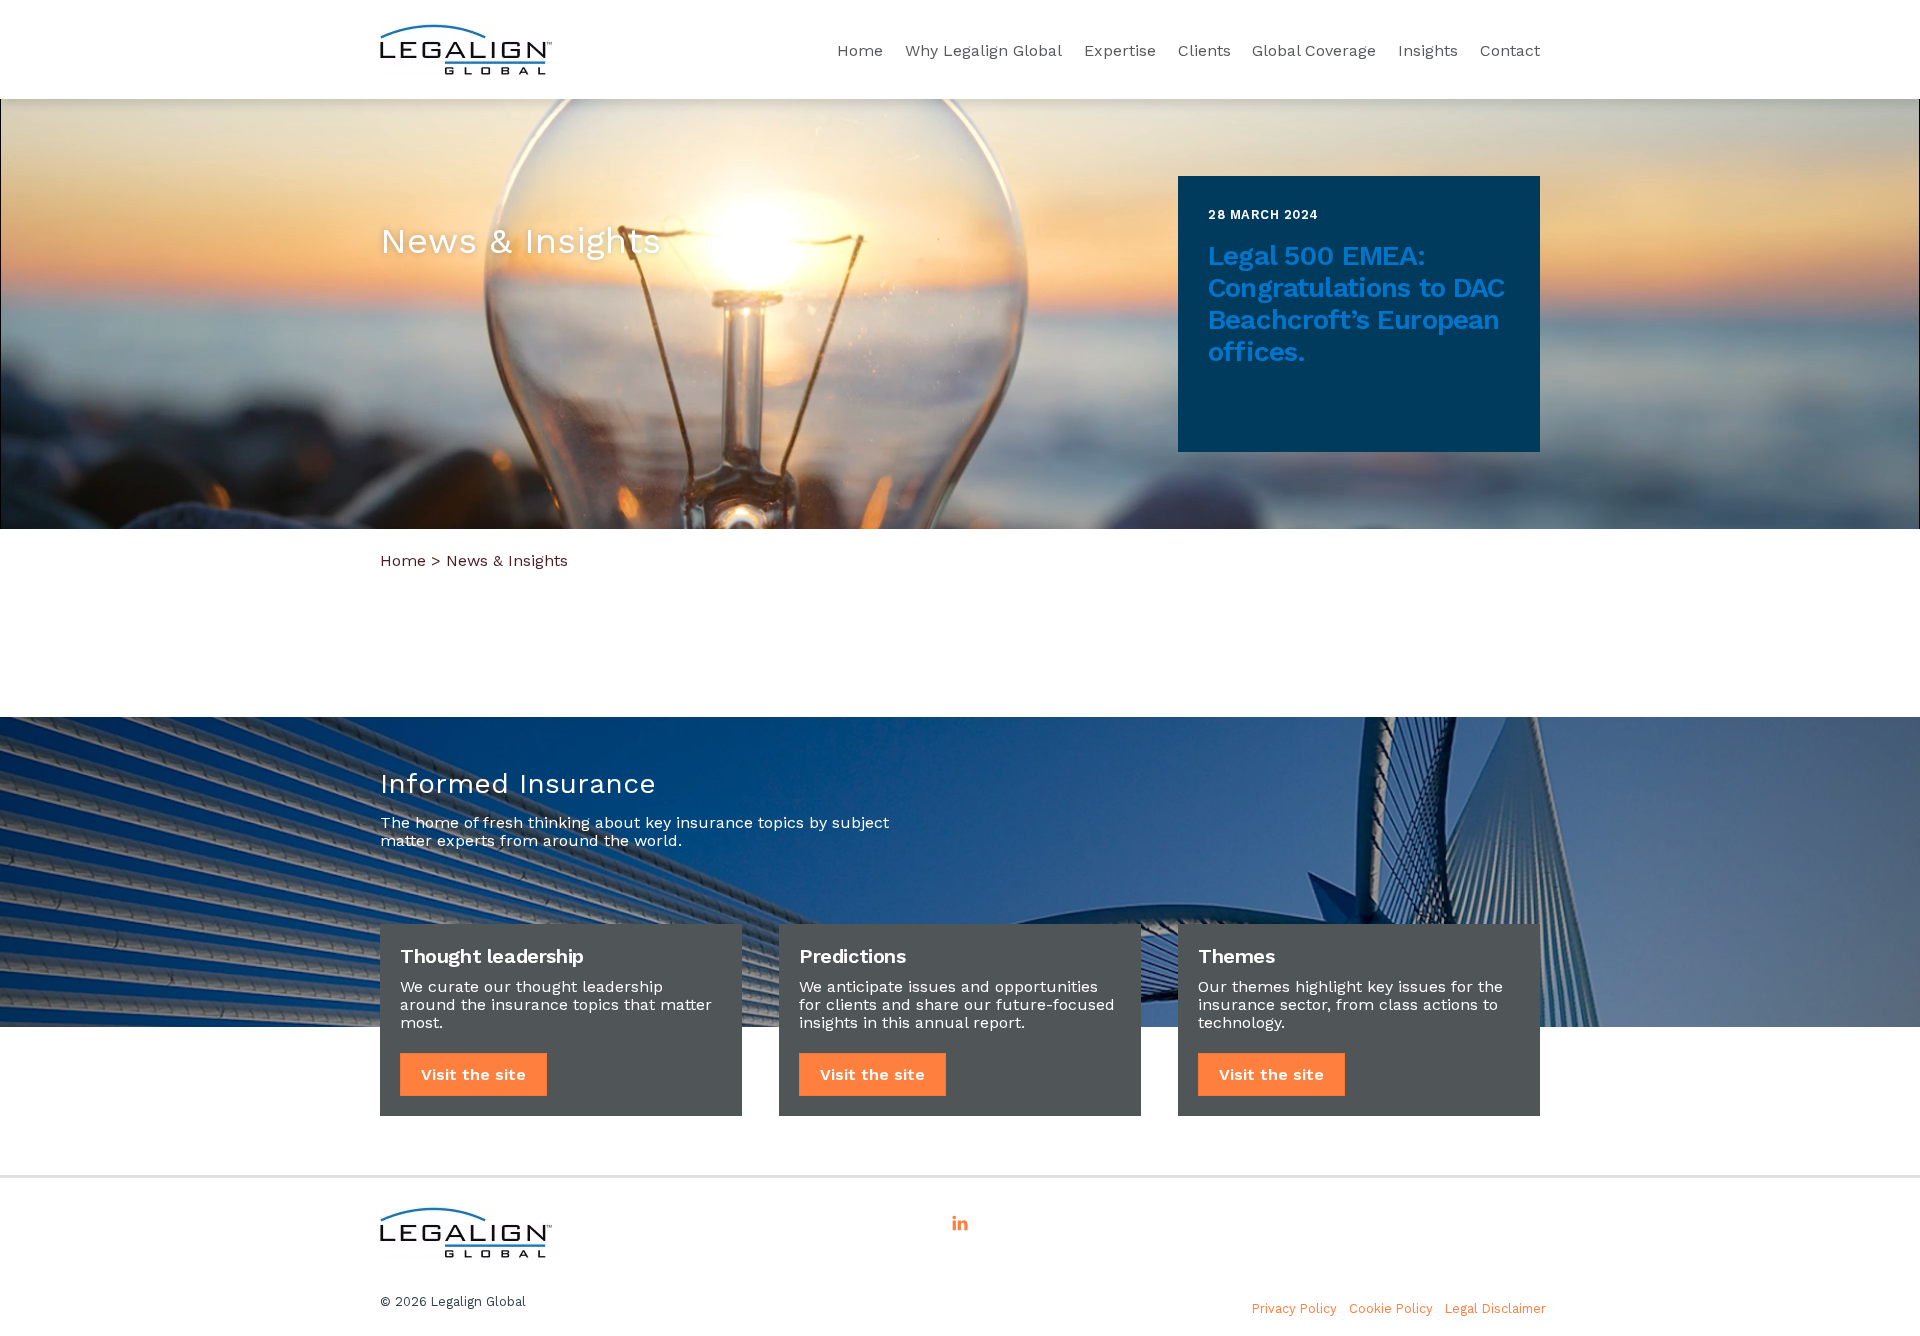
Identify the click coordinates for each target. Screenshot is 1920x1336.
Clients (1204, 50)
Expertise (1120, 50)
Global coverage (1314, 50)
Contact (1510, 50)
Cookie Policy (1391, 1308)
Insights (1428, 50)
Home (860, 50)
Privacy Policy (1294, 1308)
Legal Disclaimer (1495, 1308)
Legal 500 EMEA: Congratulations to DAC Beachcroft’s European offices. (1356, 303)
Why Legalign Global (983, 50)
